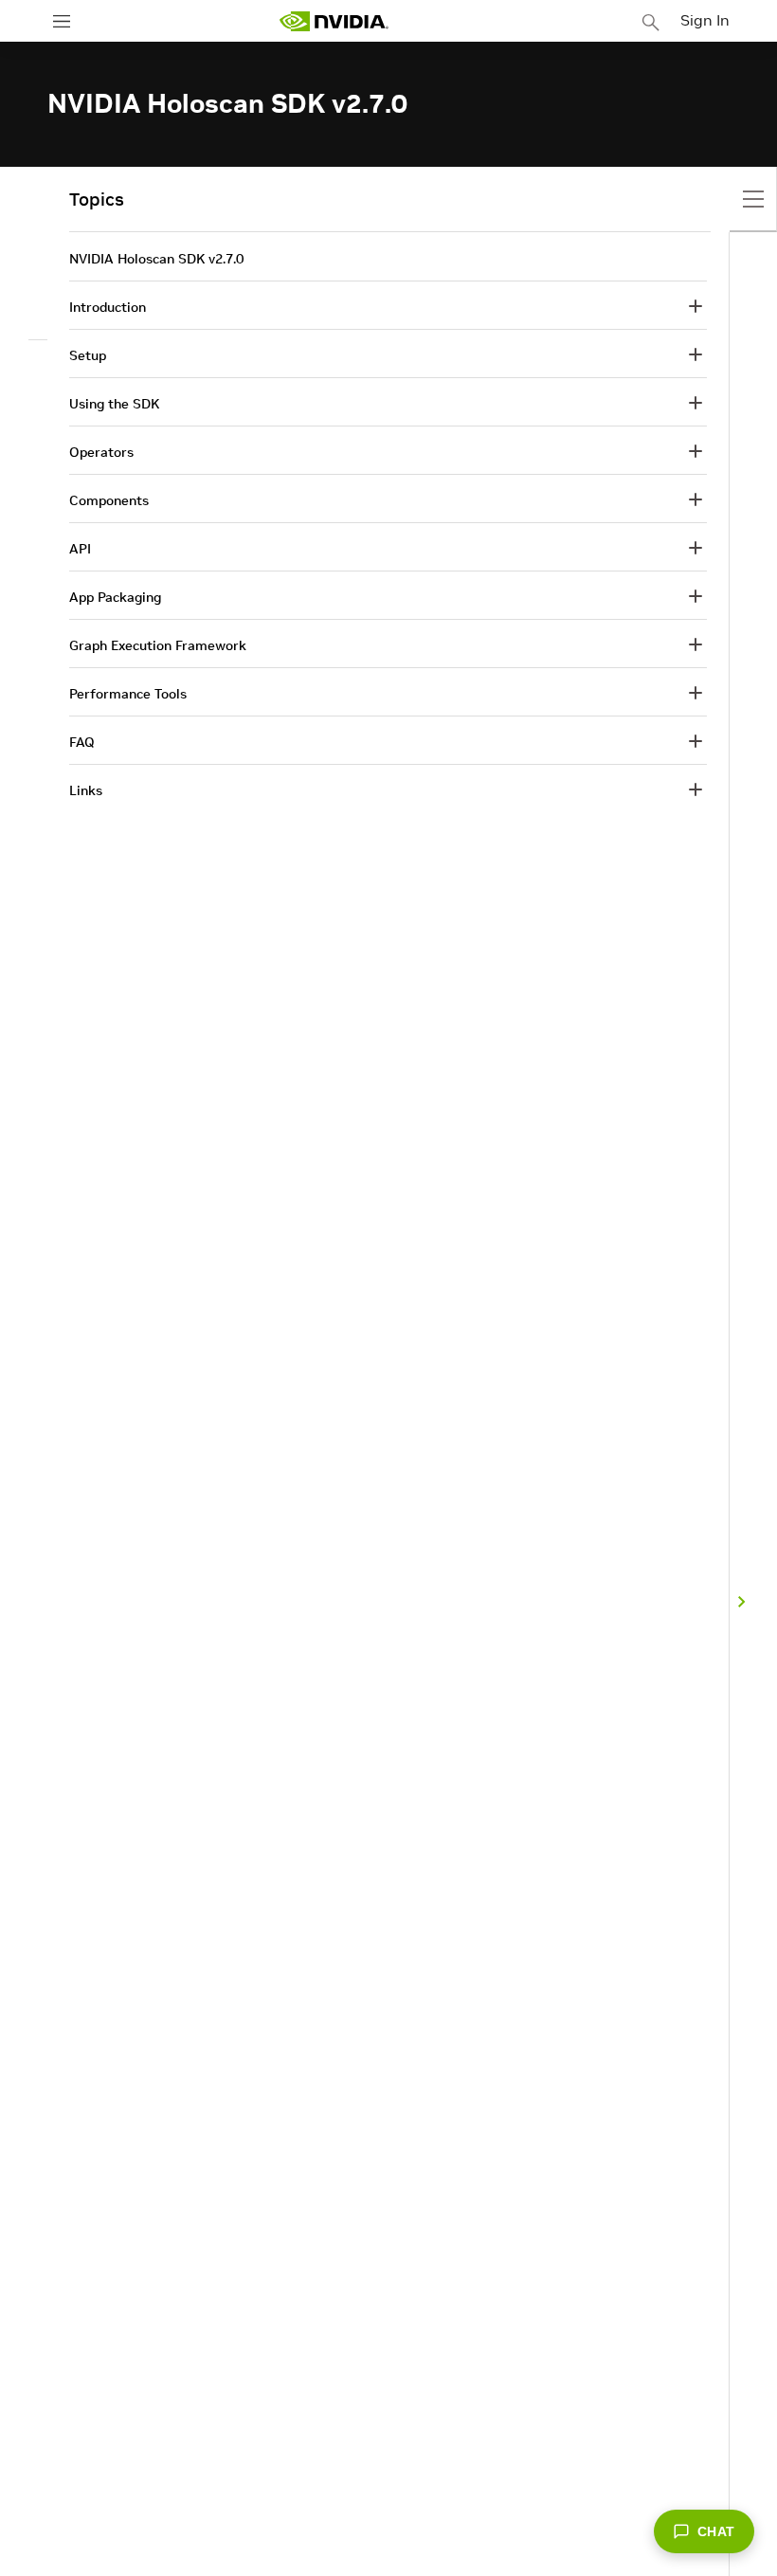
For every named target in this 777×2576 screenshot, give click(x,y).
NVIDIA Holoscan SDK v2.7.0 (156, 259)
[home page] (334, 21)
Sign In (705, 20)
